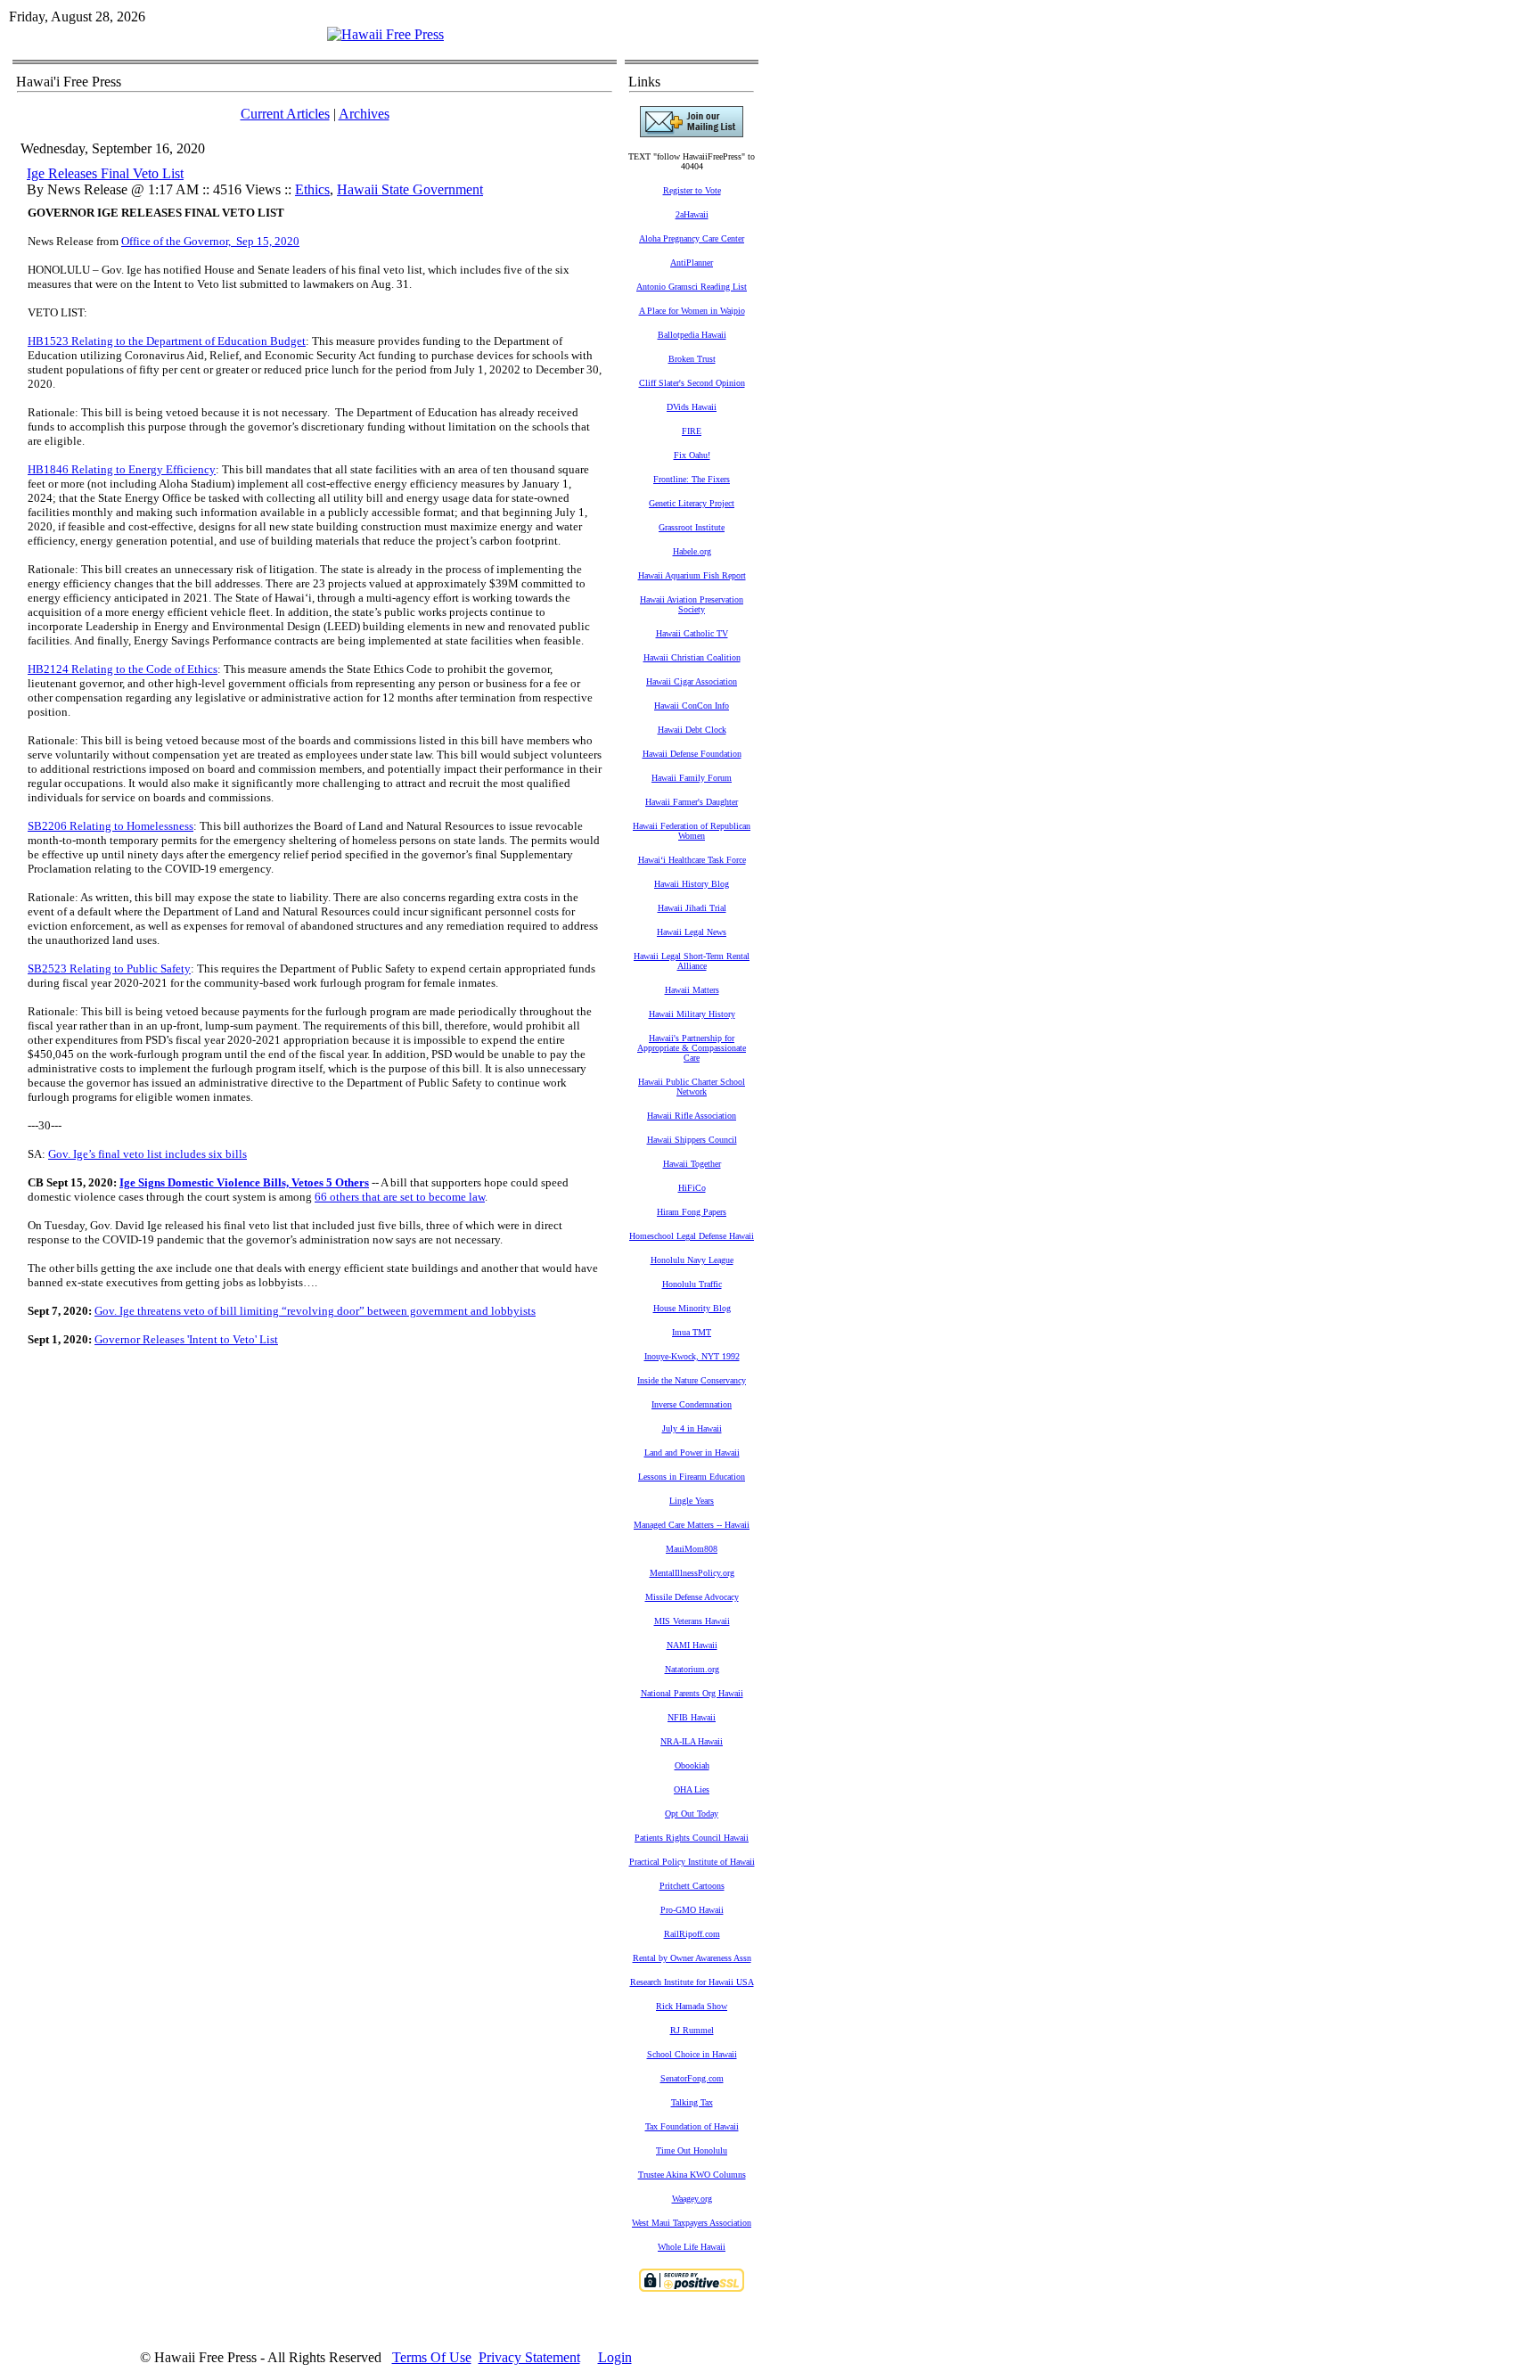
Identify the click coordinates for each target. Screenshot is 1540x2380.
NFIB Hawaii (692, 1717)
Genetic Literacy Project (692, 503)
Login (615, 2357)
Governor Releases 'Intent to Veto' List (186, 1339)
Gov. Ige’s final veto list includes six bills (147, 1154)
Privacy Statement (529, 2357)
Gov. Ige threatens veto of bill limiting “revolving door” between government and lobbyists (315, 1311)
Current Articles (285, 114)
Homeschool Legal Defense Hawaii (692, 1236)
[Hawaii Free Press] (385, 34)
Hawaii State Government (410, 189)
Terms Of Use (432, 2357)
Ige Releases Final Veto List (105, 173)
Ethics (312, 189)
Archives (364, 114)
